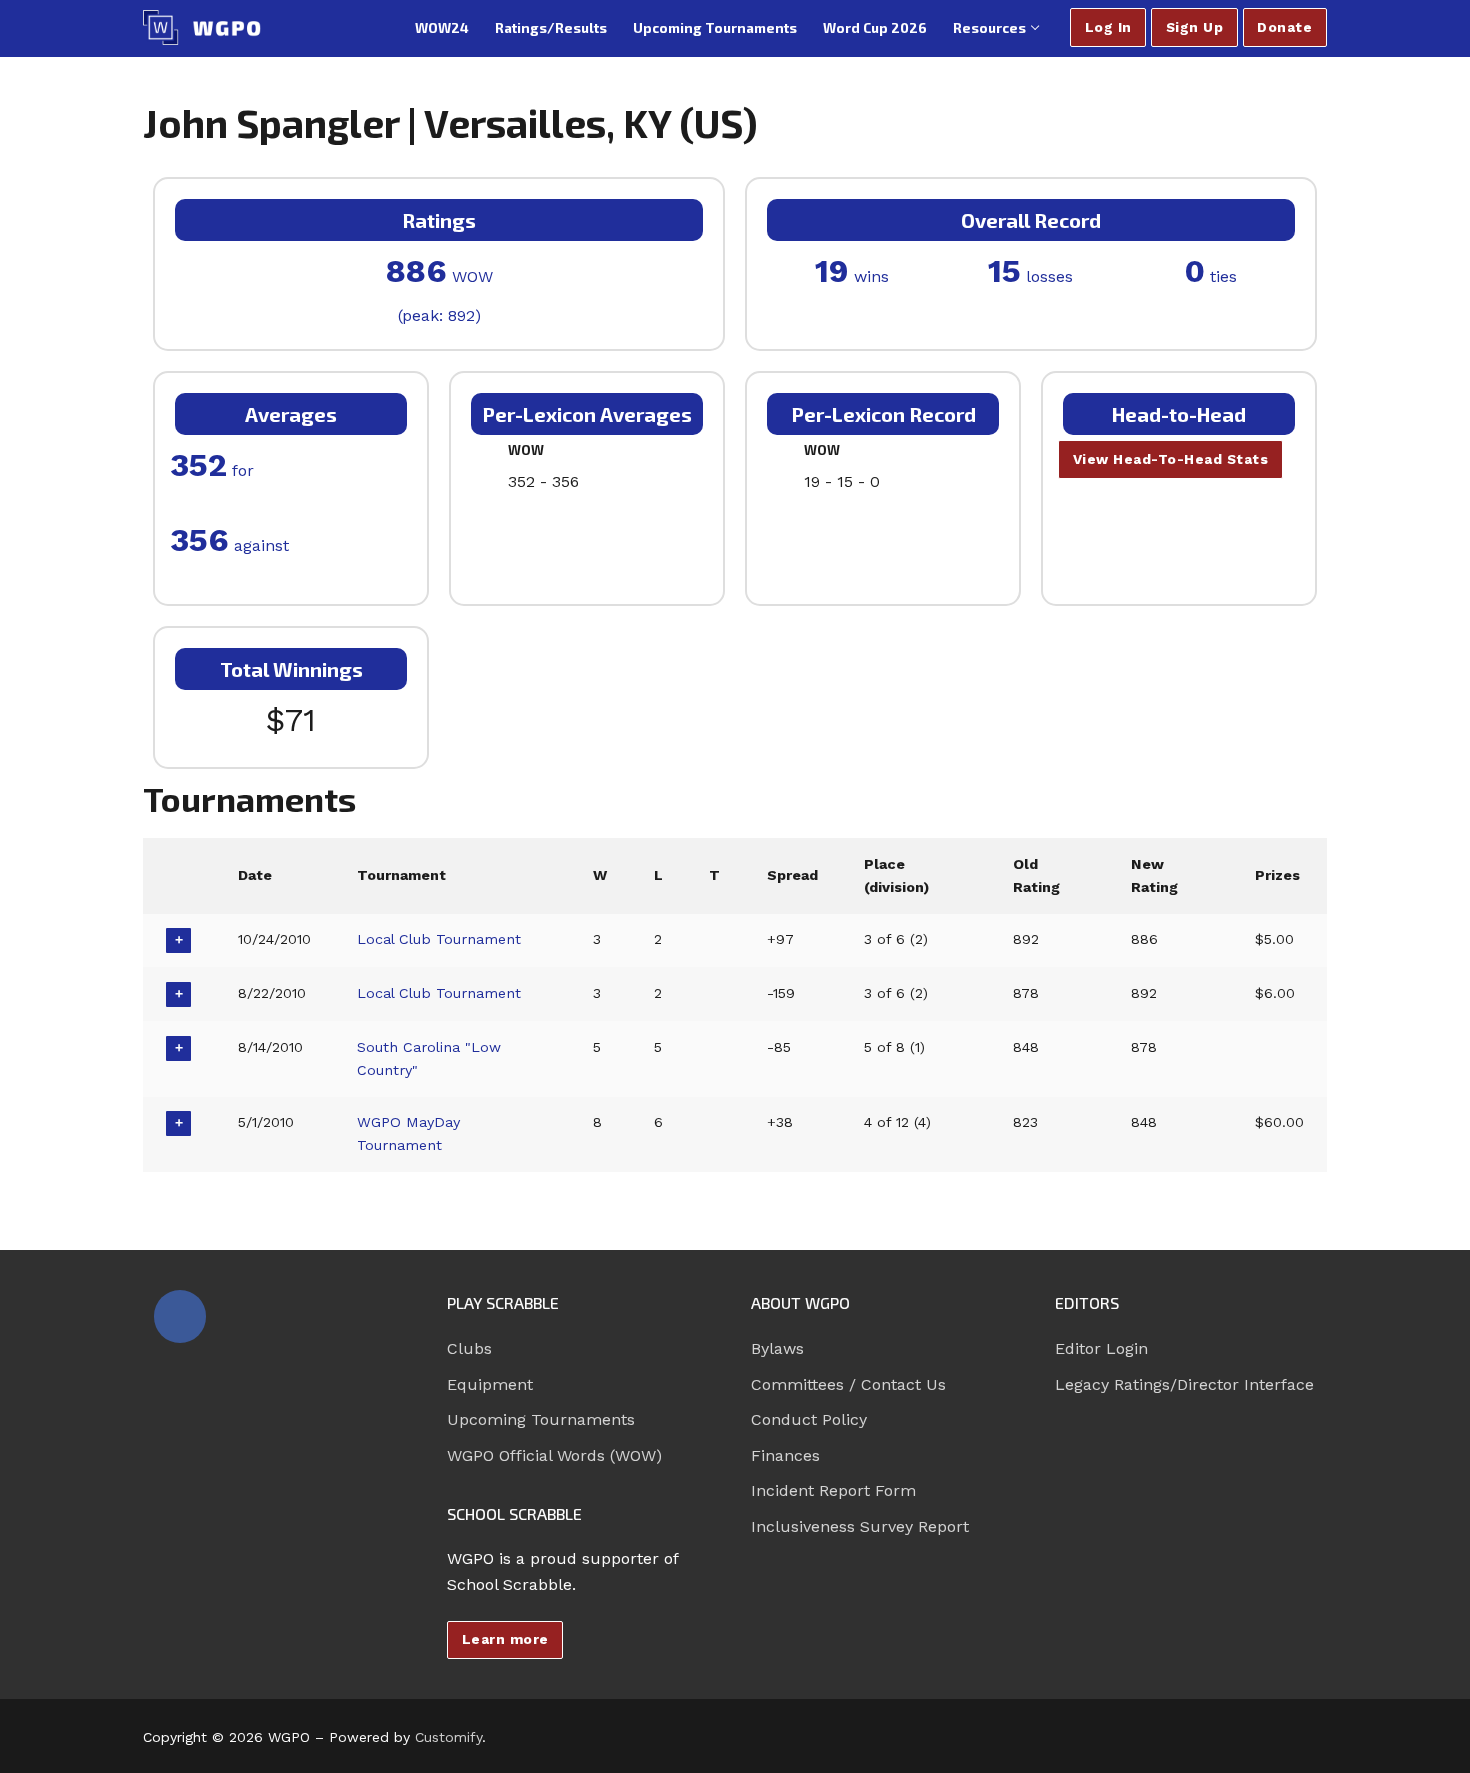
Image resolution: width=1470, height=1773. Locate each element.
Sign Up (1195, 27)
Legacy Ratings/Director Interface (1184, 1384)
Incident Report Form (833, 1490)
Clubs (469, 1348)
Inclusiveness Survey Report (860, 1526)
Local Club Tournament (439, 939)
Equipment (490, 1384)
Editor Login (1101, 1348)
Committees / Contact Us (848, 1384)
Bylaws (777, 1348)
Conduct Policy (809, 1419)
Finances (785, 1455)
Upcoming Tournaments (541, 1419)
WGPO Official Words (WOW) (554, 1455)
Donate (1284, 27)
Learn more (505, 1639)
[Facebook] (180, 1316)
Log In (1108, 27)
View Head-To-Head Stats (1171, 459)
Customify (448, 1737)
